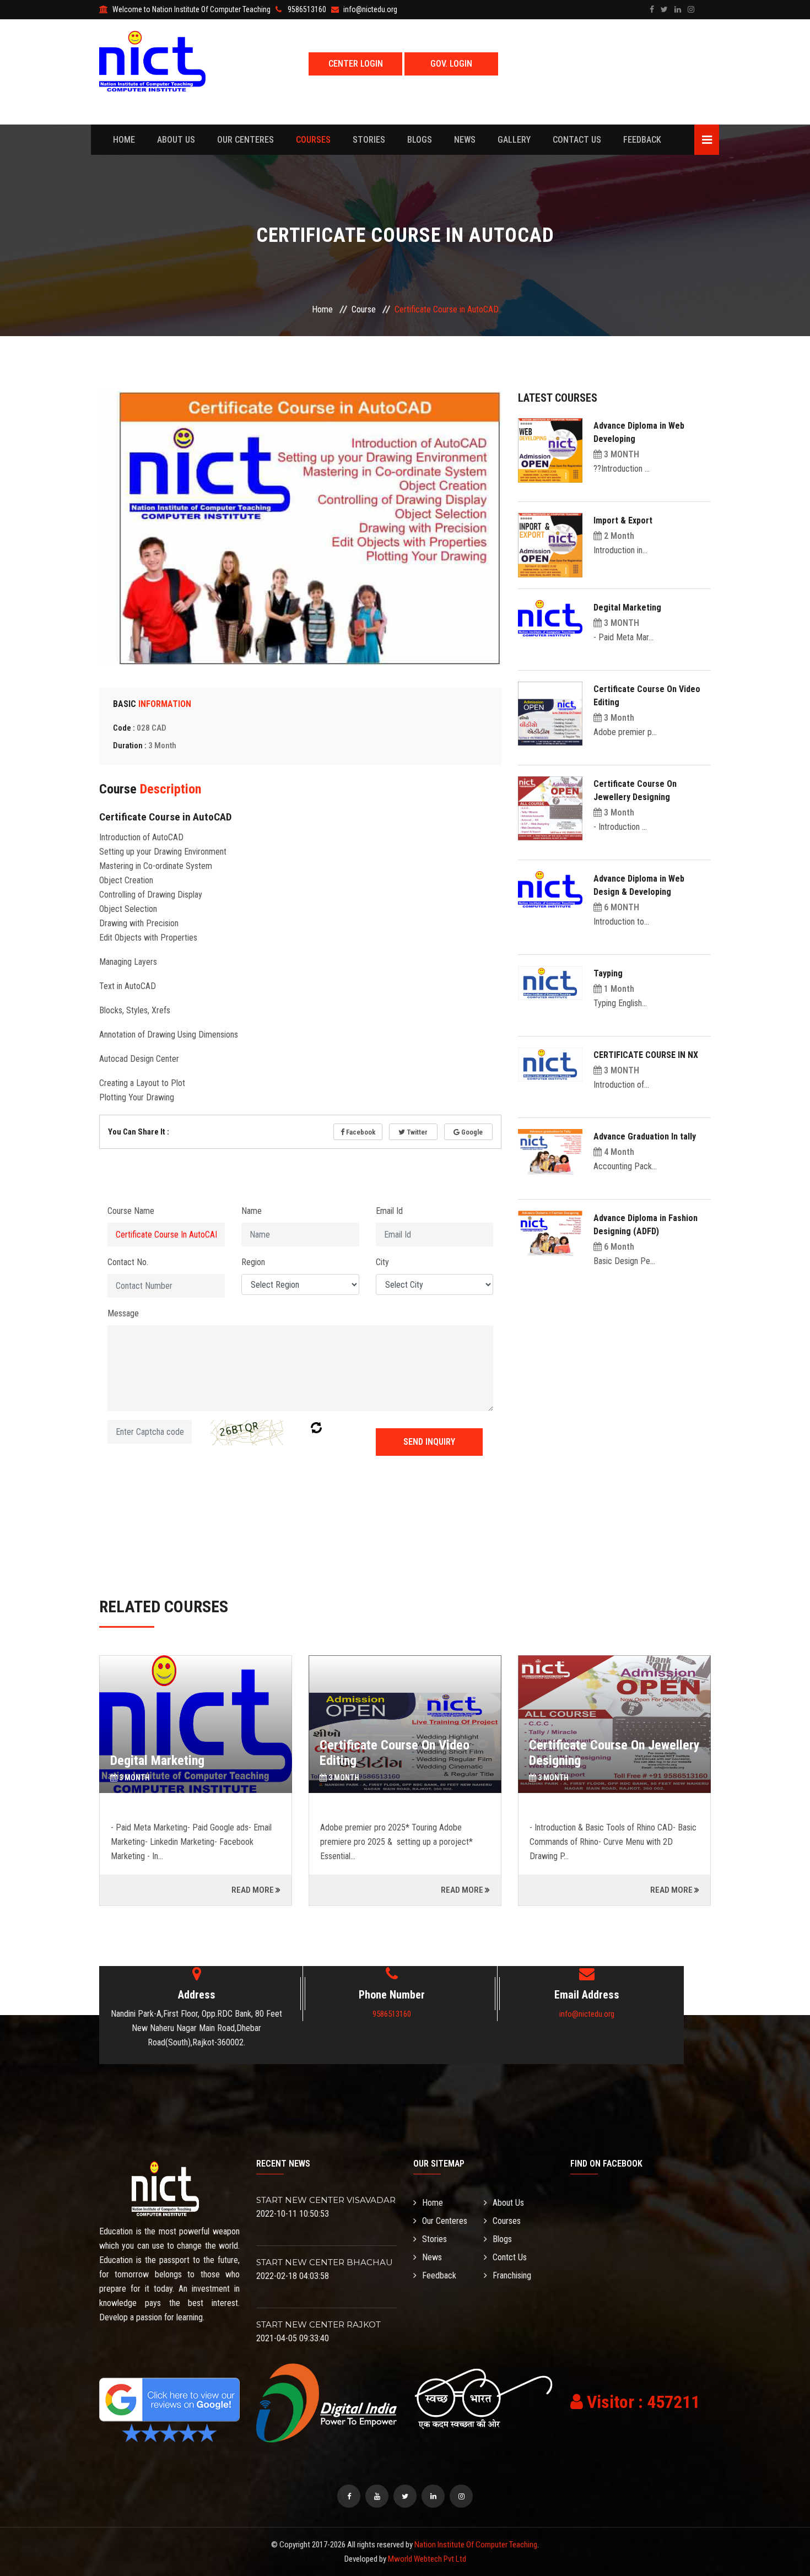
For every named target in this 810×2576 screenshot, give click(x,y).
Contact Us (577, 140)
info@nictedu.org (587, 2014)
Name (252, 1211)
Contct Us (510, 2257)
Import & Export (623, 520)
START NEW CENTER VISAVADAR (326, 2200)
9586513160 (392, 2014)
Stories (369, 140)
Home (124, 140)
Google (471, 1132)
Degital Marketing (627, 607)
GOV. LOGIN (451, 64)
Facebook (360, 1132)
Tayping (608, 973)
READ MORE (253, 1890)
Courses (313, 140)
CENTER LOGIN (356, 64)
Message (123, 1313)
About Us (176, 140)
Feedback (642, 140)
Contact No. (128, 1262)
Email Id (389, 1211)
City (382, 1262)
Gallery (514, 140)
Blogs (420, 140)
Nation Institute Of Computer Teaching (476, 2545)
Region (253, 1262)
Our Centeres (245, 140)
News (465, 140)
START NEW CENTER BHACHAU (325, 2262)
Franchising (512, 2275)
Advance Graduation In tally (645, 1136)
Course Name (131, 1211)
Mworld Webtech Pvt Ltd (427, 2559)
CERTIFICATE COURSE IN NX (646, 1055)
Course (364, 309)
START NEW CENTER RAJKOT (318, 2324)
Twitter (416, 1132)
